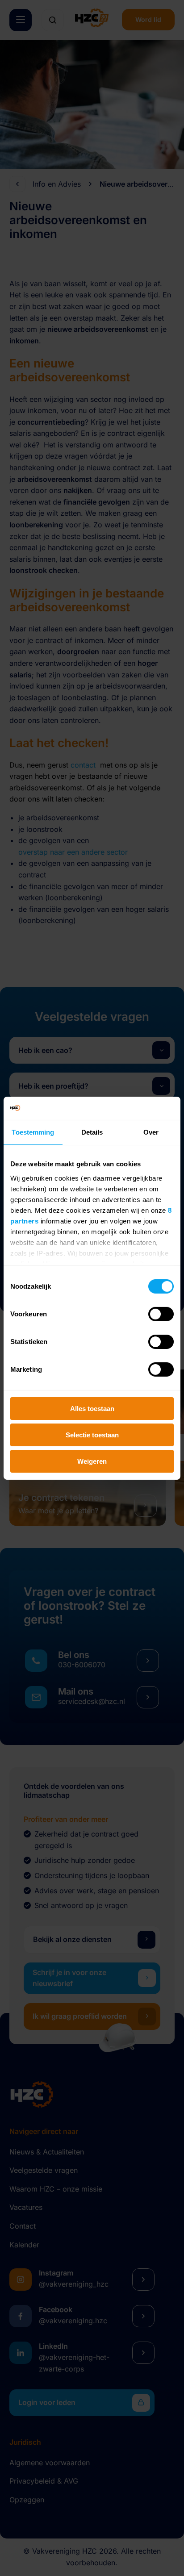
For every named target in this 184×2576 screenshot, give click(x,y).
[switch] (161, 1314)
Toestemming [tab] (33, 1132)
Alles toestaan (92, 1409)
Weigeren (92, 1461)
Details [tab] (92, 1132)
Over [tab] (151, 1132)
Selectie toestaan (92, 1435)
